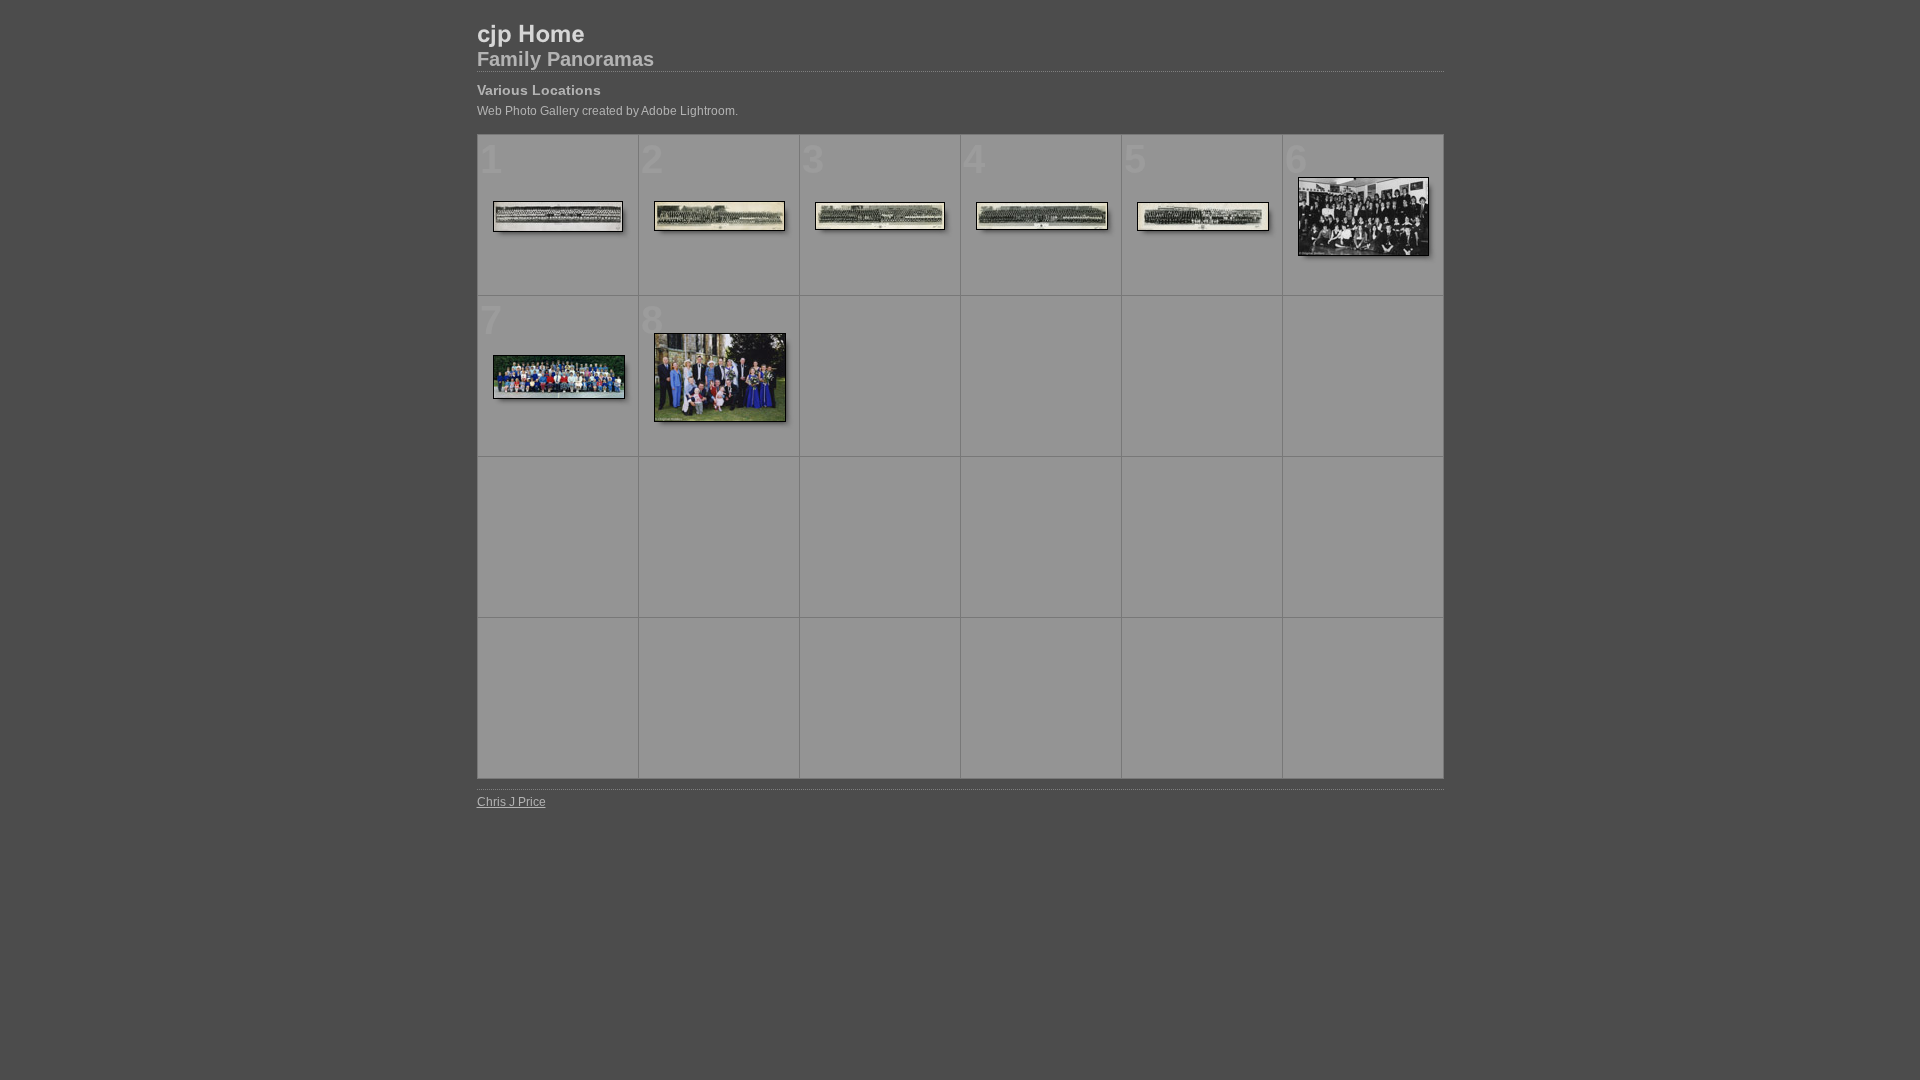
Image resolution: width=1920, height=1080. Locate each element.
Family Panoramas (565, 59)
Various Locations (539, 90)
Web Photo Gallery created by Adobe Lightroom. (607, 111)
